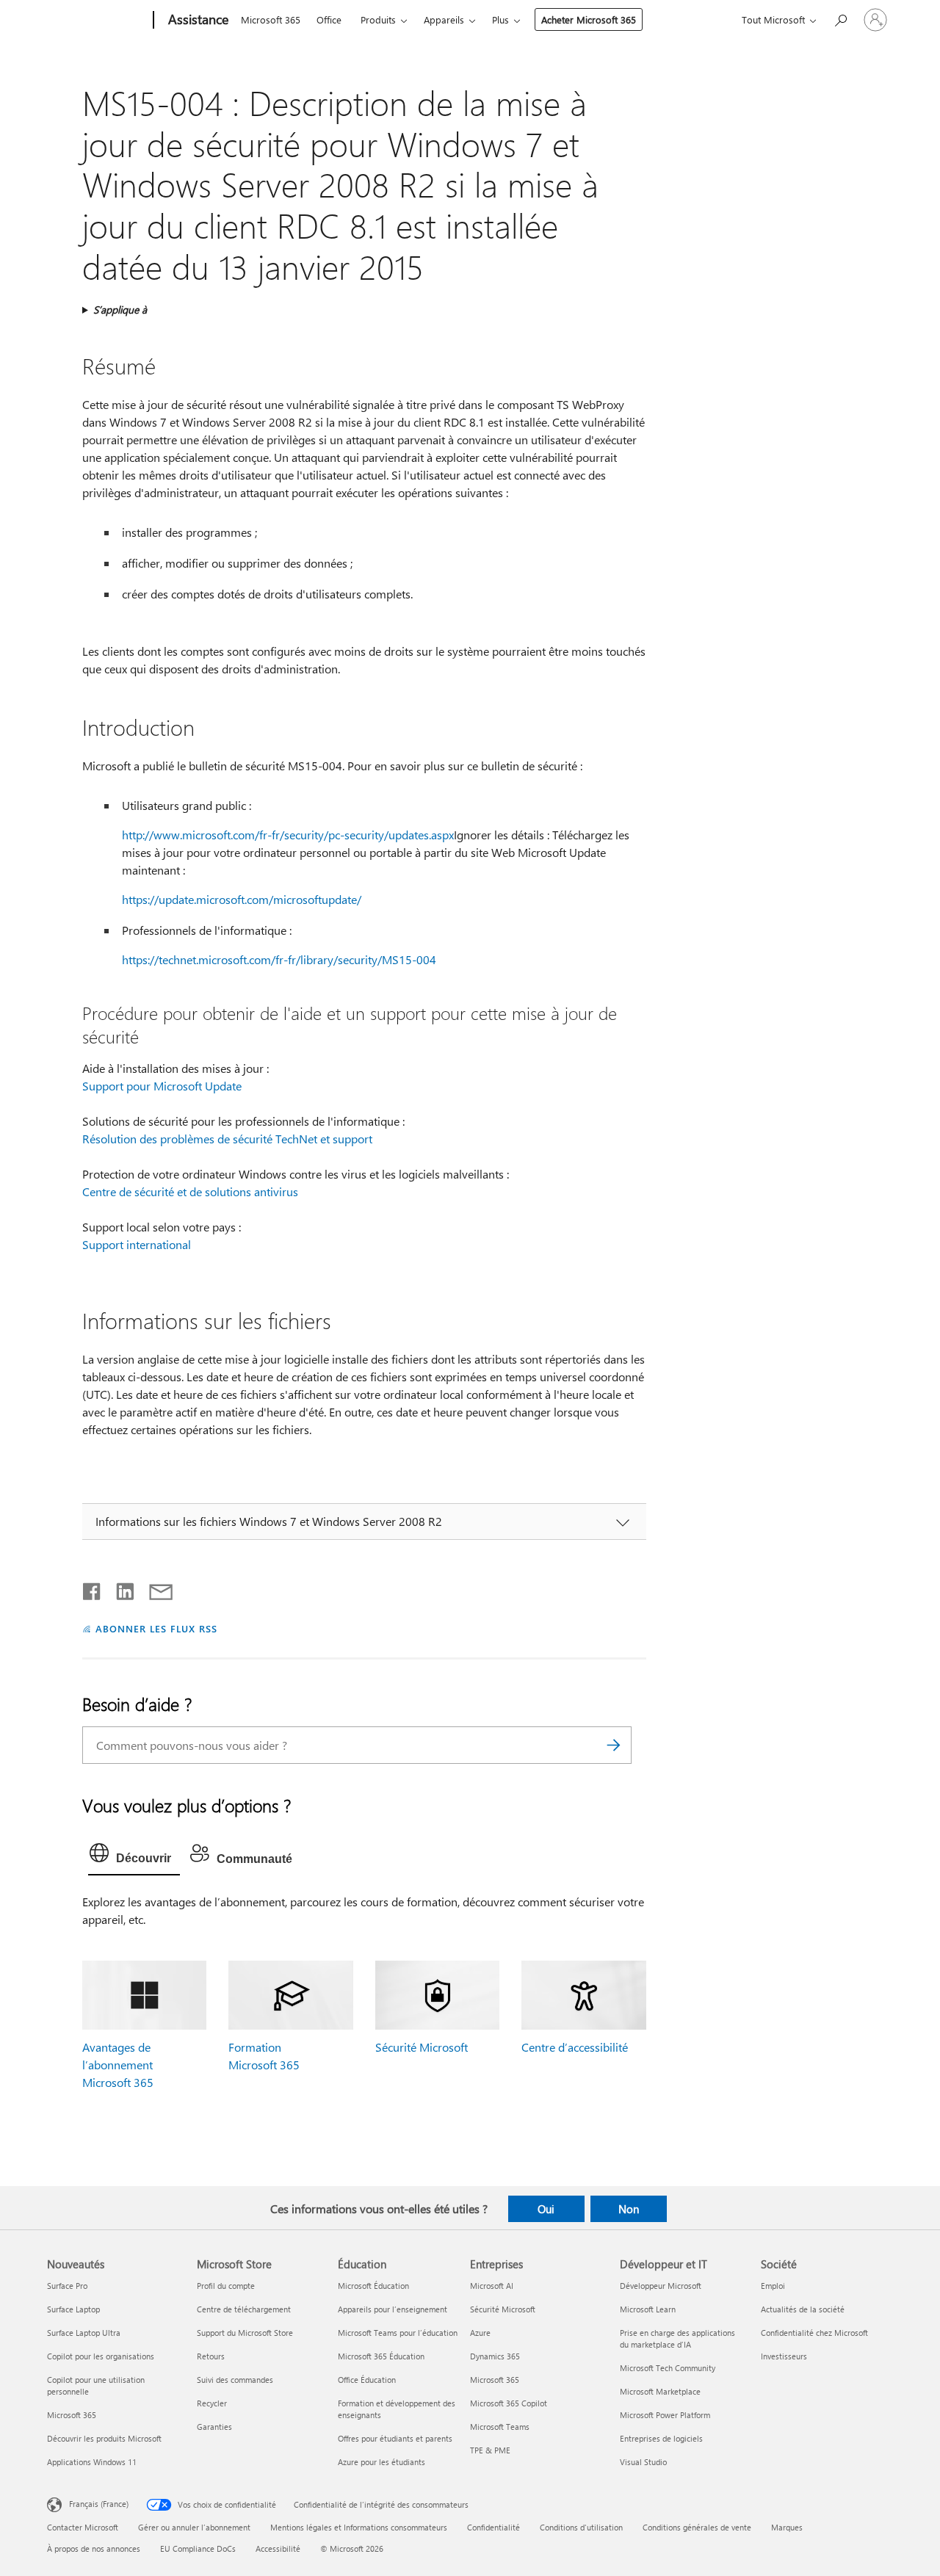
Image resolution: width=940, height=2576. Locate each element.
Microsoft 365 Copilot (509, 2403)
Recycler (212, 2403)
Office (329, 19)
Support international (137, 1244)
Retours (211, 2356)
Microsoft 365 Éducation (381, 2356)
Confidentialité (493, 2527)
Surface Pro (67, 2286)
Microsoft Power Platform (665, 2415)
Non (629, 2209)
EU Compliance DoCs (198, 2548)
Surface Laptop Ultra (84, 2333)
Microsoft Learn (648, 2309)
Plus (500, 19)
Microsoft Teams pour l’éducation (398, 2333)
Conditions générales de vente (697, 2527)
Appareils (444, 19)
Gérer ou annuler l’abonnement (194, 2527)
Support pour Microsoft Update (162, 1086)
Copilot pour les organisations (101, 2356)
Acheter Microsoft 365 (589, 19)
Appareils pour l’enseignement (393, 2309)
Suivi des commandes (235, 2380)
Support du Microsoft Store (245, 2333)
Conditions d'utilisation (581, 2527)
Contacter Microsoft (83, 2527)
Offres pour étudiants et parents (395, 2438)
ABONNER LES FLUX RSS (156, 1628)
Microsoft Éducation (373, 2286)
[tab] (134, 1856)
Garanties (214, 2427)
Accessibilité (278, 2548)
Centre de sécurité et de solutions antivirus (190, 1191)
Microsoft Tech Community (668, 2368)
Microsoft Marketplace (660, 2391)
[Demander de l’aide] (840, 19)
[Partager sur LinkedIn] (119, 1588)
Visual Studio (643, 2462)
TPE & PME (490, 2450)
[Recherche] (613, 1745)
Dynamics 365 (495, 2356)
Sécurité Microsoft (422, 2047)
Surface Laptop (73, 2309)
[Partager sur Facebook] (93, 1588)
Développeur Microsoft (661, 2286)
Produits (378, 19)
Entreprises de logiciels (661, 2438)
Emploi (773, 2286)
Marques (787, 2527)
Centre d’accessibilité (575, 2047)
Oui (546, 2209)
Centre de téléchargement (244, 2309)
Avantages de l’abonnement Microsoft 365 (118, 2065)
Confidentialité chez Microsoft (814, 2333)
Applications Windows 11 (92, 2462)
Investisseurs (784, 2356)
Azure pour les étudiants (382, 2462)
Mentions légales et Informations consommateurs (359, 2527)
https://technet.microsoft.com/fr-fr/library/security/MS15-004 (279, 959)
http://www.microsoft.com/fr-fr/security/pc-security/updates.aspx (288, 835)
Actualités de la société (803, 2309)
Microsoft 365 (271, 19)
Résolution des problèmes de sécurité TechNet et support (227, 1139)
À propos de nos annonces (94, 2548)
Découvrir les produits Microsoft (104, 2438)
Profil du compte (226, 2286)
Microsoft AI (492, 2286)
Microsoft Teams (500, 2427)
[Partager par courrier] (154, 1588)
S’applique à (120, 310)
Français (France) (99, 2503)
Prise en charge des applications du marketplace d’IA (677, 2338)
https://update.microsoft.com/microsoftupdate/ (242, 899)
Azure (480, 2333)
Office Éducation (367, 2380)
